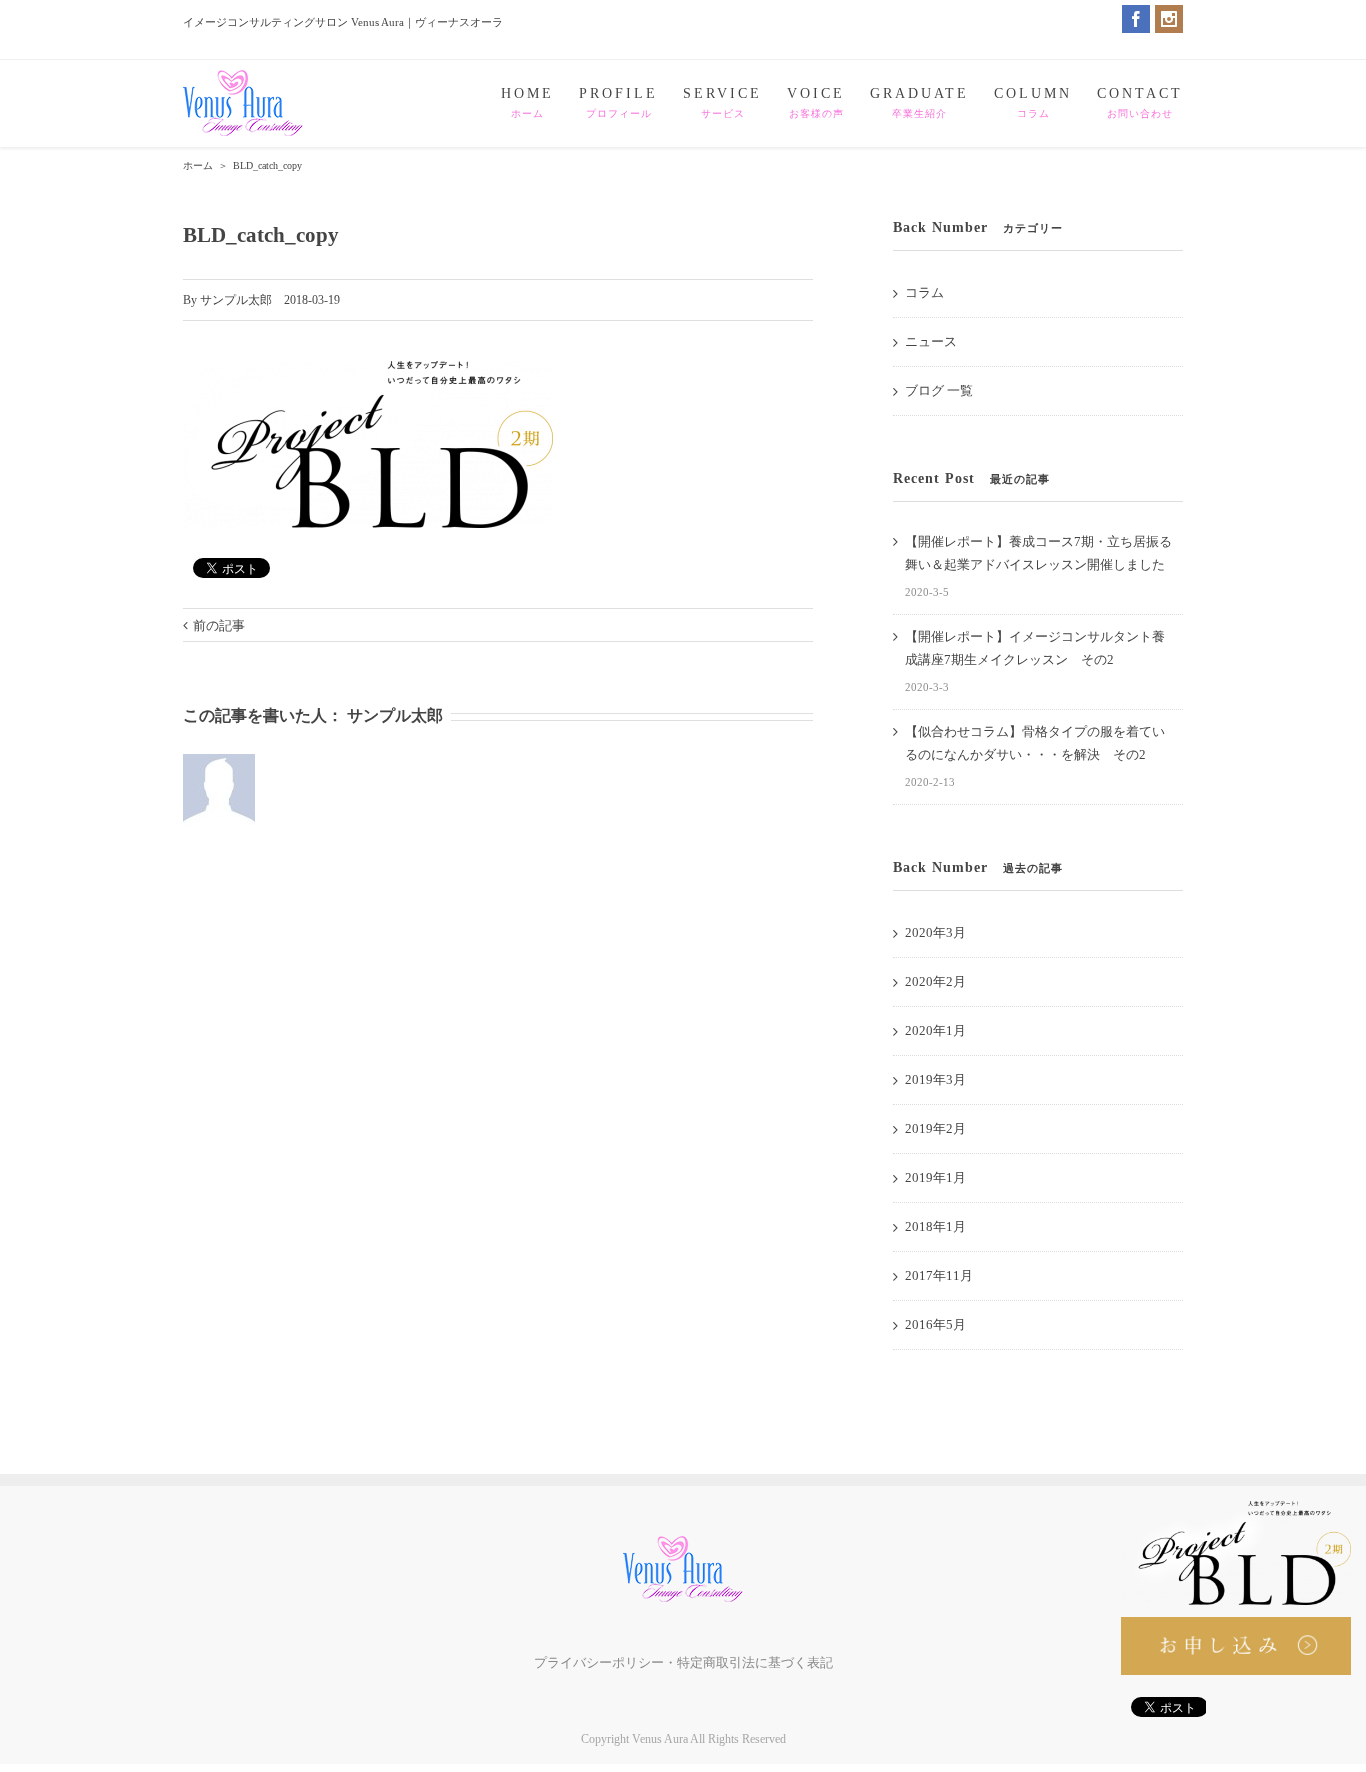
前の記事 (219, 625)
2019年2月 (935, 1128)
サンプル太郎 (236, 300)
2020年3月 (935, 932)
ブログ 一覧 (939, 390)
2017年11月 (939, 1275)
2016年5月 (935, 1324)
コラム (924, 292)
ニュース (931, 341)
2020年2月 (935, 981)
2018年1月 (935, 1226)
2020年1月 (935, 1030)
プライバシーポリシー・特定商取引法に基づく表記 (683, 1662)
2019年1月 (935, 1177)
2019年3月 (935, 1079)
